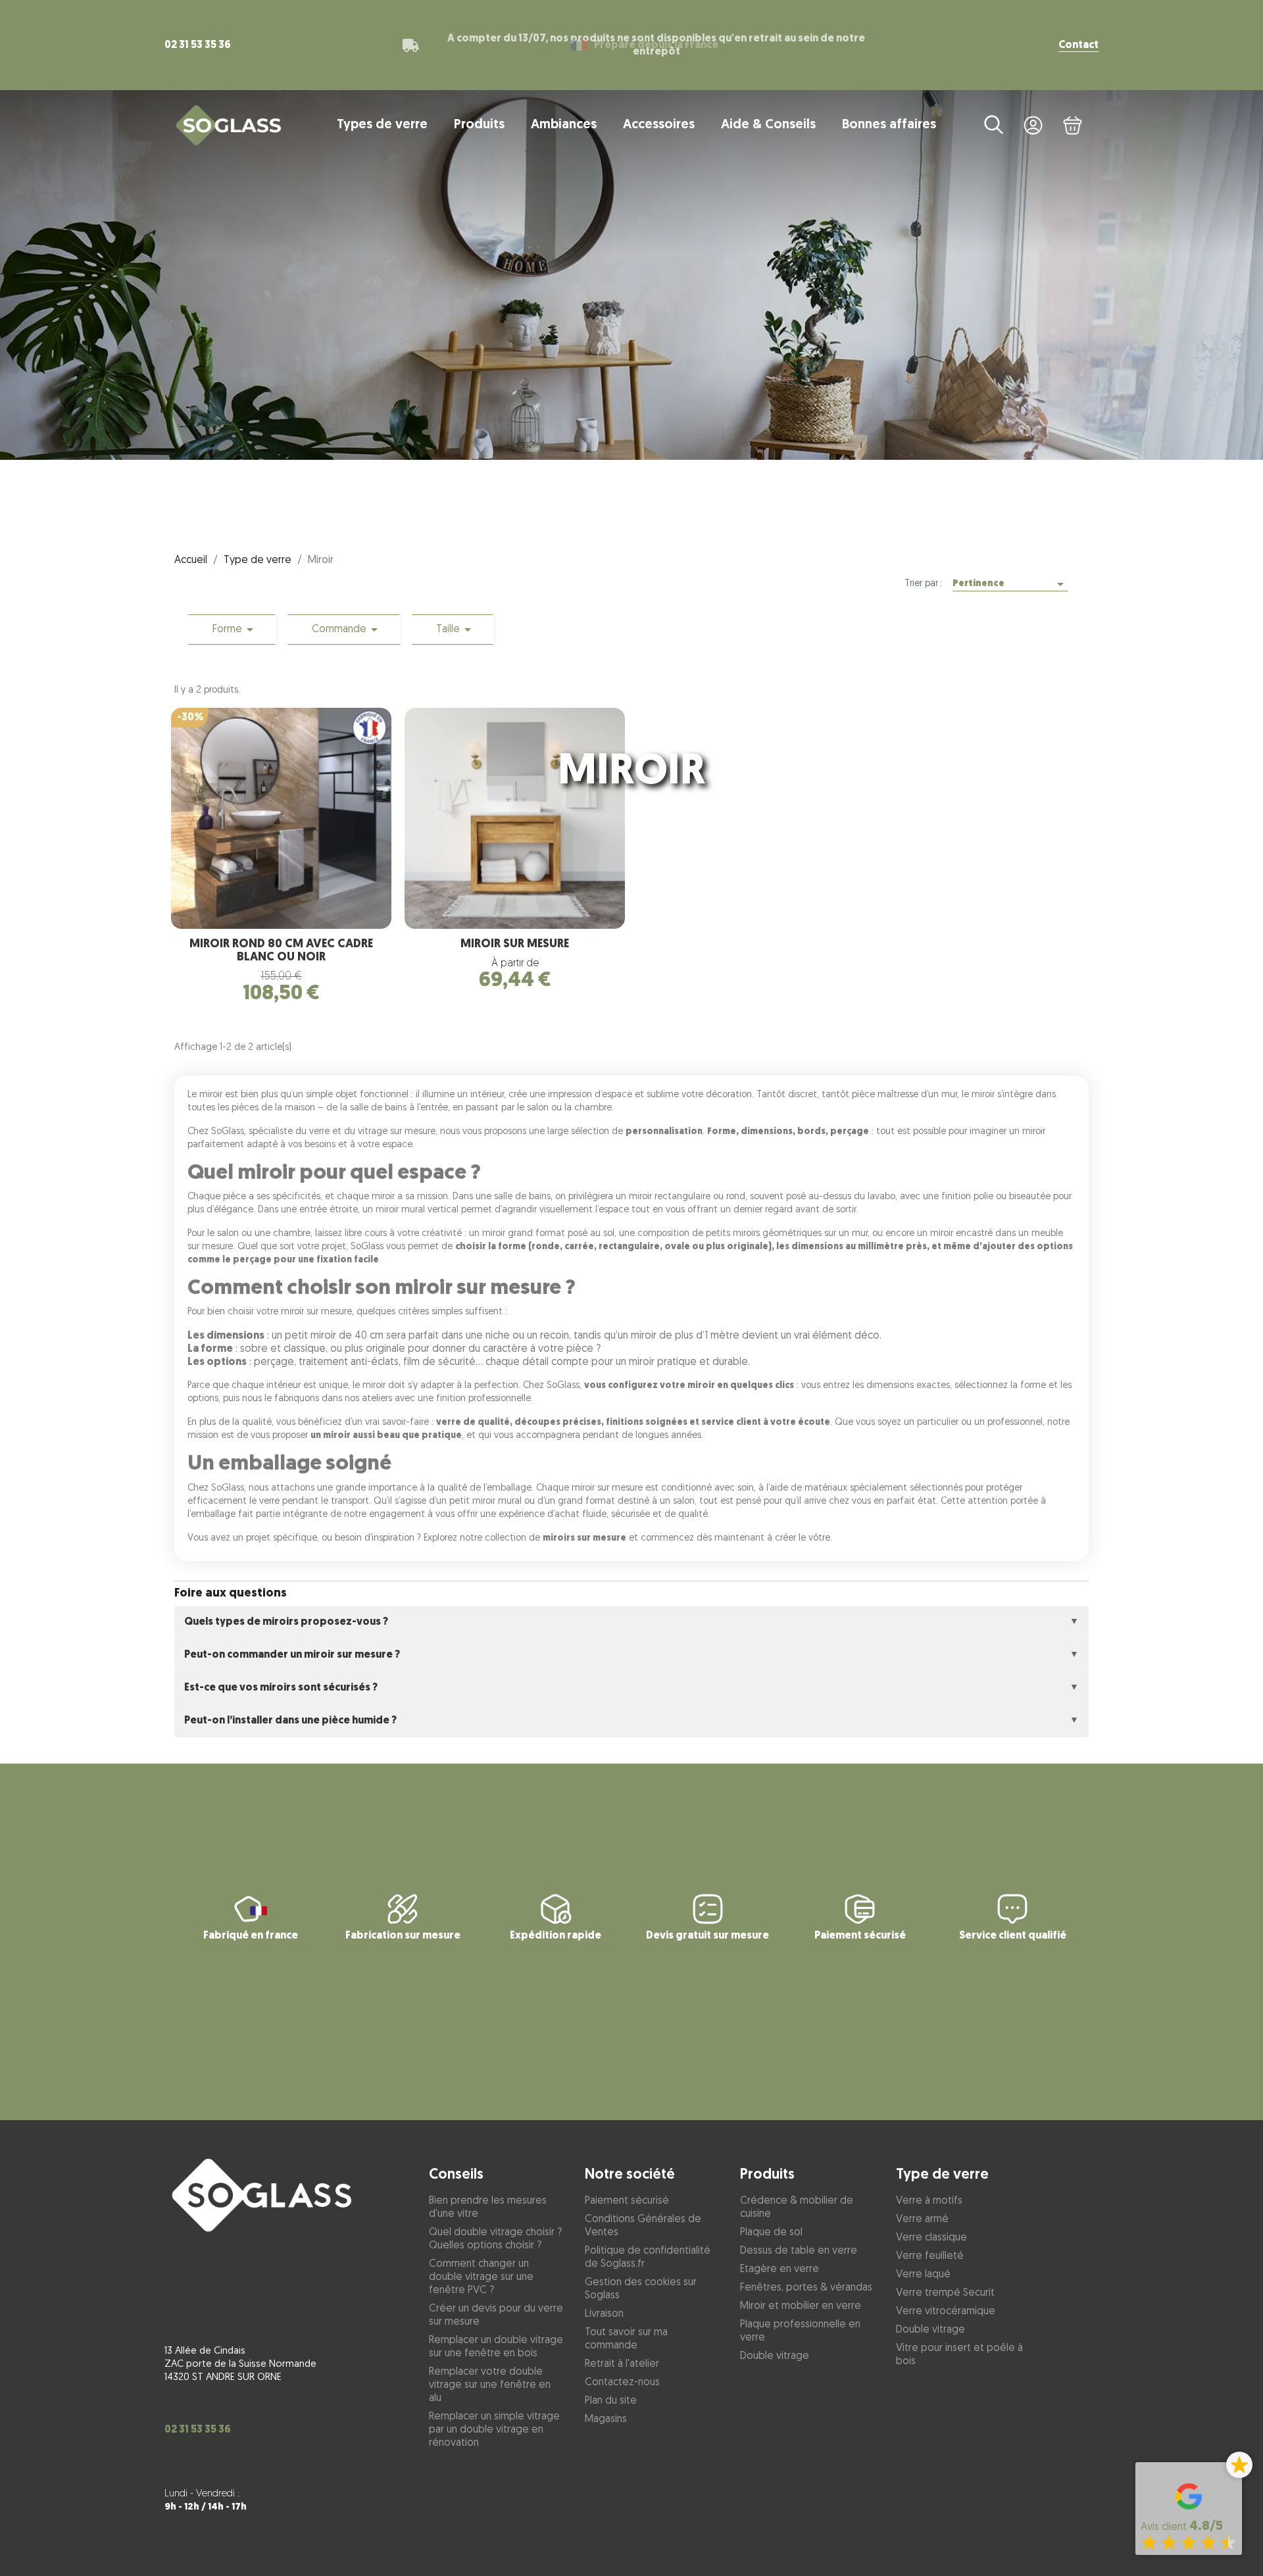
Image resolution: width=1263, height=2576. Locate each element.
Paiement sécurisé (627, 2201)
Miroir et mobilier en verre (801, 2306)
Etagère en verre (780, 2269)
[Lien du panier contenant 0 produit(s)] (1072, 125)
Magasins (606, 2419)
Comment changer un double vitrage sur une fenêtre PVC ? (481, 2277)
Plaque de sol (771, 2233)
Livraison (604, 2314)
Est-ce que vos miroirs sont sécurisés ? (281, 1688)
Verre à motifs (929, 2201)
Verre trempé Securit (945, 2293)
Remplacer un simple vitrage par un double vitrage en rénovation (494, 2430)
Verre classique (931, 2238)
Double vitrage (775, 2356)
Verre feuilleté (930, 2256)
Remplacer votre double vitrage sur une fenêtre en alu (490, 2385)
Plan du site (611, 2401)
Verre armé (922, 2219)
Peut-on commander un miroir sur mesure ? (292, 1655)
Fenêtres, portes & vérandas (806, 2288)
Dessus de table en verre (799, 2251)
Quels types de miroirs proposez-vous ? (286, 1622)
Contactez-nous (622, 2383)
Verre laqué (923, 2275)
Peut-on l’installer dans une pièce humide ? (290, 1721)
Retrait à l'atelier (622, 2364)
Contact (1078, 45)
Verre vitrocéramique (946, 2312)
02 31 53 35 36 (198, 45)
